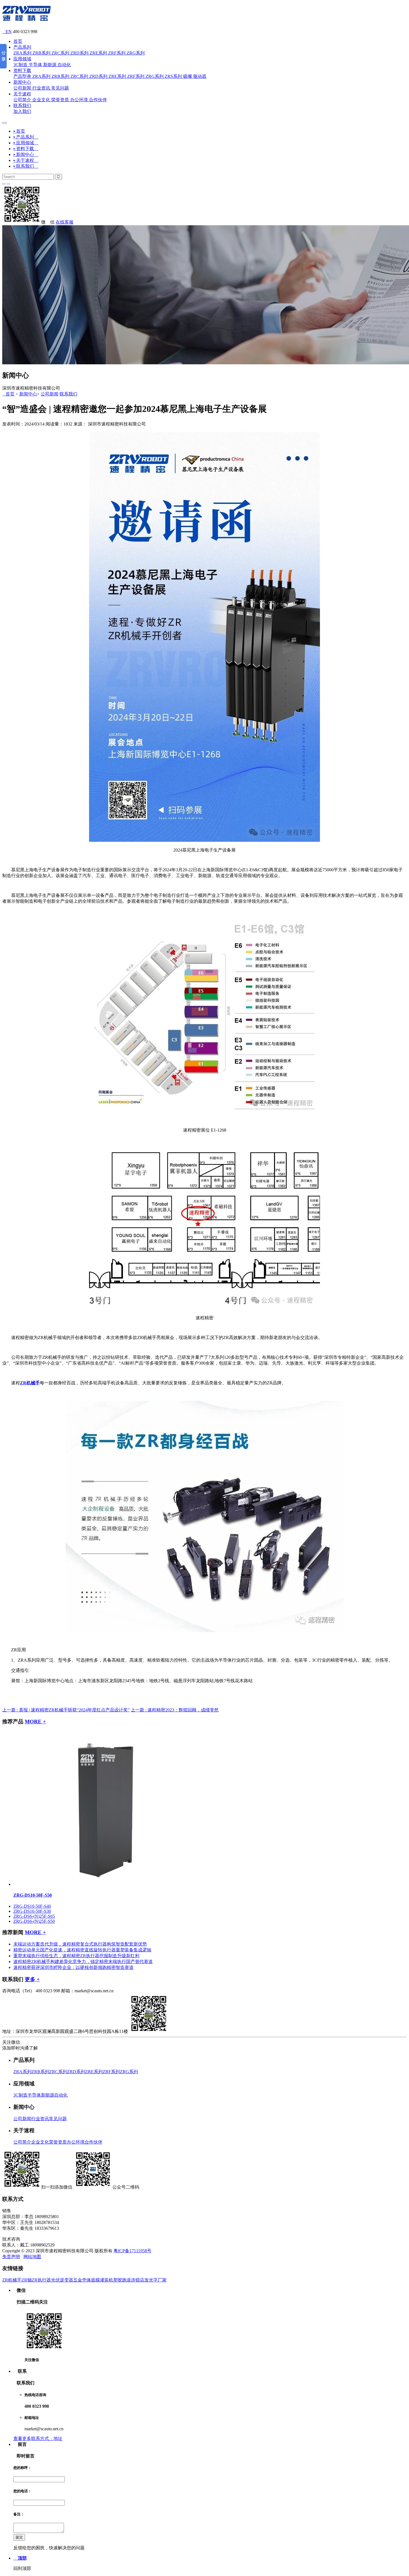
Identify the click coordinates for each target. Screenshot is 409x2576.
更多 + (32, 1979)
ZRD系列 (79, 53)
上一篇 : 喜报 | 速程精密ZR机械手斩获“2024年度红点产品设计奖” (66, 1710)
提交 (19, 2537)
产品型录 (22, 76)
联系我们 (22, 106)
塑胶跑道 (122, 2280)
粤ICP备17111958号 (132, 2251)
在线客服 (65, 222)
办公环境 (79, 100)
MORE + (35, 1722)
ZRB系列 (41, 53)
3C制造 (20, 65)
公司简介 (22, 100)
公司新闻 (22, 88)
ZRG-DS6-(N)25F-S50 (34, 1921)
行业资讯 (41, 88)
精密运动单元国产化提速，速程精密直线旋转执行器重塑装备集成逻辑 (82, 1950)
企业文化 (41, 100)
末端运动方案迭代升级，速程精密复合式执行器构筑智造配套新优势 (80, 1944)
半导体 (35, 65)
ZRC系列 (60, 53)
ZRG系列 (136, 53)
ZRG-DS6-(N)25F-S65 (34, 1916)
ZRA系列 (22, 53)
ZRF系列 (117, 53)
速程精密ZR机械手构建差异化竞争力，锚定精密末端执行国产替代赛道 (83, 1962)
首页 (18, 41)
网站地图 (32, 2257)
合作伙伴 (98, 100)
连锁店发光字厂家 (149, 2280)
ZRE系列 (98, 53)
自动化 (64, 65)
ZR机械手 (12, 2280)
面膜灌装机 (102, 2280)
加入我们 (22, 111)
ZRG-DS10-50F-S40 (32, 1906)
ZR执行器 (41, 2280)
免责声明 (11, 2257)
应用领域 (22, 59)
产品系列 (22, 47)
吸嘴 (188, 76)
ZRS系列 (173, 76)
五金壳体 (82, 2280)
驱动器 (200, 76)
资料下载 (22, 70)
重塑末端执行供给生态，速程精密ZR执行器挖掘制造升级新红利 (76, 1956)
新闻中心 (22, 82)
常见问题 (60, 88)
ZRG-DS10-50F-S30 (32, 1911)
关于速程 (22, 94)
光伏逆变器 (62, 2280)
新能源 (50, 65)
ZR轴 (27, 2280)
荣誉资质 (60, 100)
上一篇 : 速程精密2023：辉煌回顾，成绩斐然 (175, 1710)
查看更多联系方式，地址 (38, 2438)
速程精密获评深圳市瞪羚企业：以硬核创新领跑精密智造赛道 (73, 1967)
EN (7, 32)
